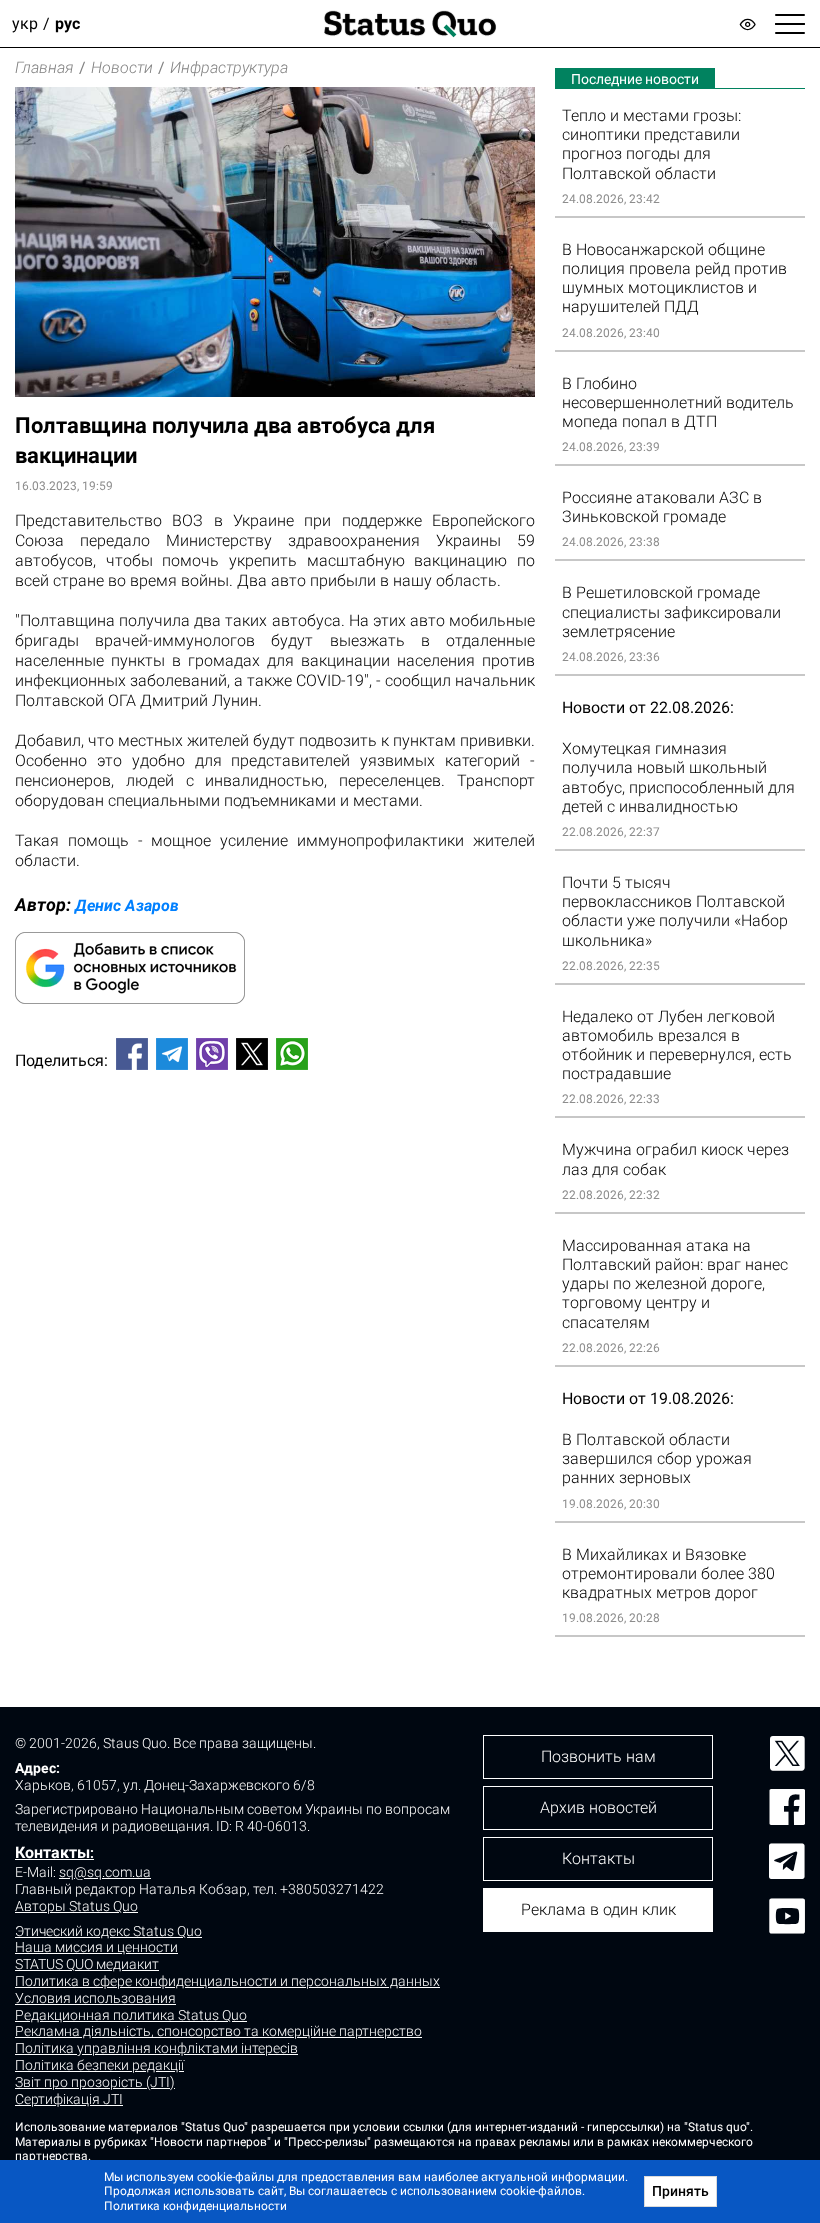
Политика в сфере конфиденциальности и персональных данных (227, 1981)
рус (67, 23)
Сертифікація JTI (69, 2099)
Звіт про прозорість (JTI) (95, 2082)
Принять (680, 2191)
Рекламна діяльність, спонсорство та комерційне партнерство (218, 2031)
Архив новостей (598, 1807)
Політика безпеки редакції (99, 2065)
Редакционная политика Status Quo (131, 2015)
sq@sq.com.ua (105, 1872)
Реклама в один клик (598, 1909)
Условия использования (95, 1998)
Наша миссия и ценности (96, 1947)
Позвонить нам (598, 1756)
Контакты (52, 1852)
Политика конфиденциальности (195, 2206)
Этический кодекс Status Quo (108, 1931)
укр (25, 23)
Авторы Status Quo (76, 1906)
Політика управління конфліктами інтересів (156, 2048)
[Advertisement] (275, 1152)
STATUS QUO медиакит (87, 1964)
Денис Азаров (127, 905)
